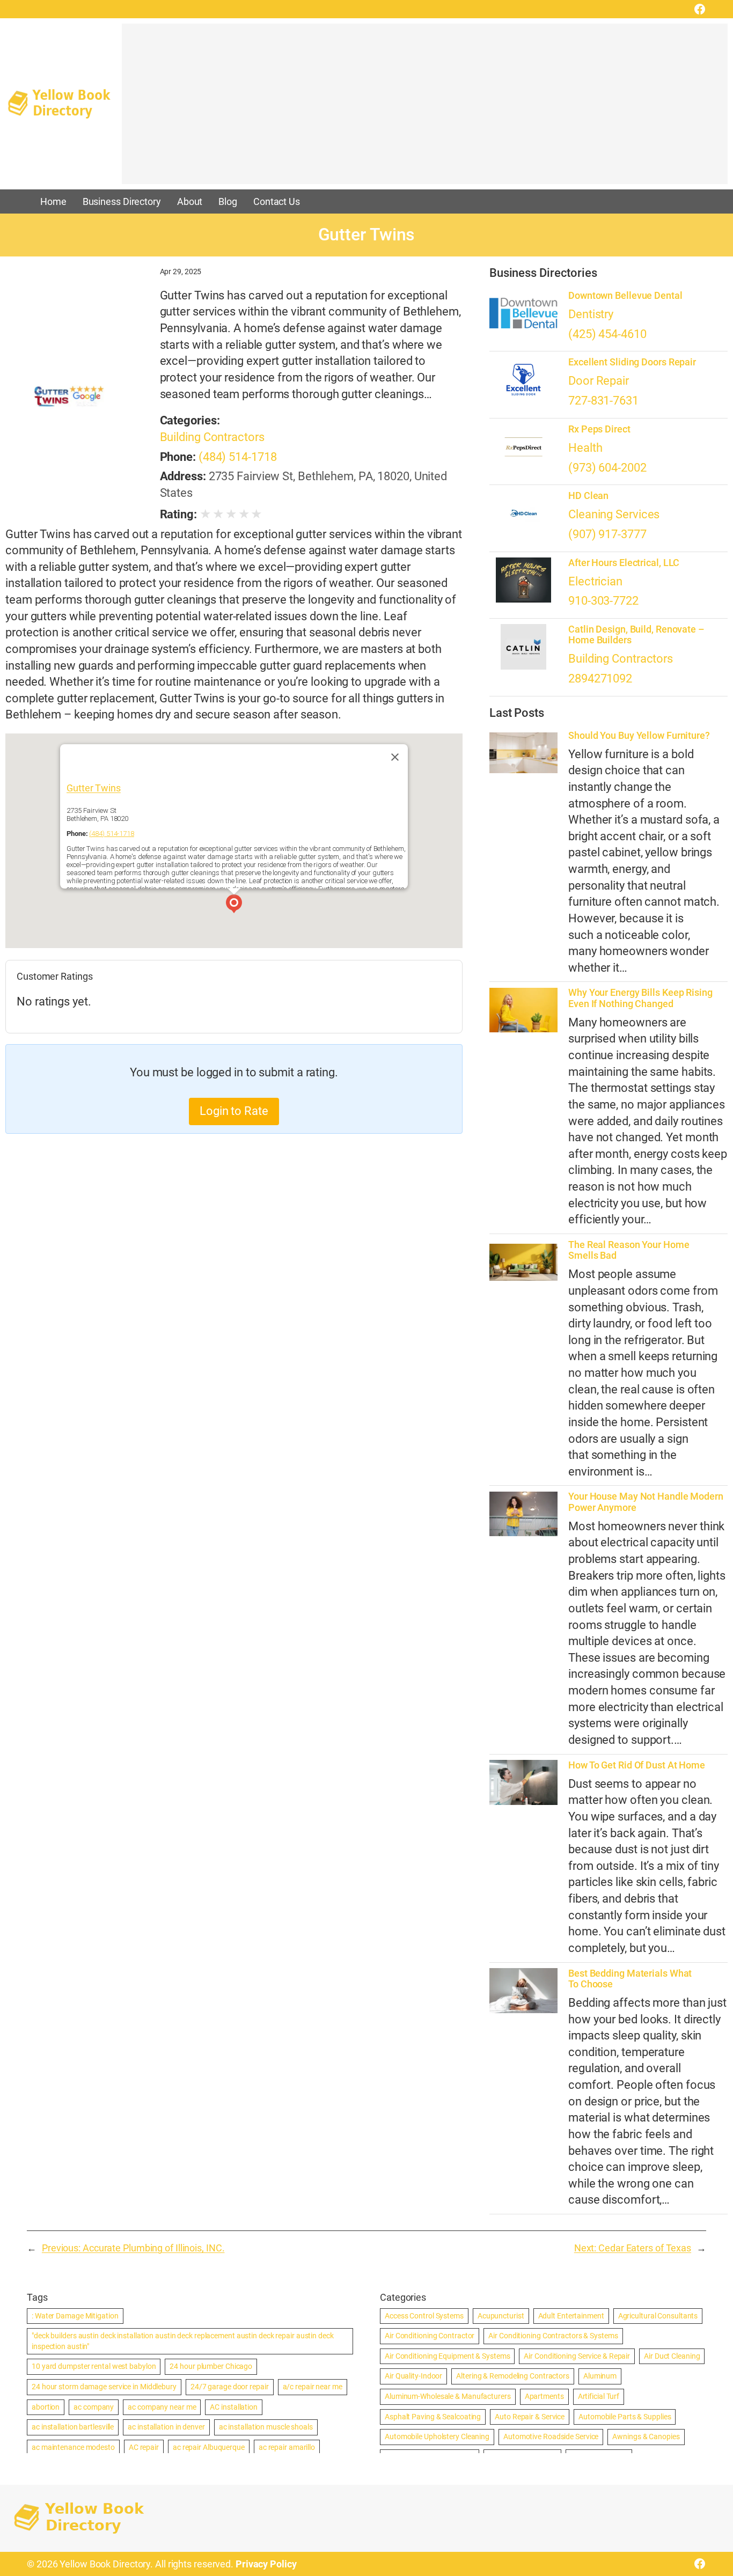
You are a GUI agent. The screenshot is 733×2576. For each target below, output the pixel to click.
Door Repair (599, 381)
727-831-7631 (603, 401)
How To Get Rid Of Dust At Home (637, 1765)
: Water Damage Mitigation (75, 2316)
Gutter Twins (94, 788)
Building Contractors (212, 437)
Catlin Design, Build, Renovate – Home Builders (636, 635)
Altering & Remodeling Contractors (513, 2376)
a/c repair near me (313, 2387)
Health (585, 448)
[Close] (395, 757)
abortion (46, 2407)
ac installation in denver (166, 2427)
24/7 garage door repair (230, 2387)
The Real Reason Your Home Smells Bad (629, 1250)
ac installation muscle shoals (266, 2427)
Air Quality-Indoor (413, 2376)
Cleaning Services (614, 514)
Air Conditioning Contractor (430, 2336)
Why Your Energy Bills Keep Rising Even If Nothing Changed (640, 998)
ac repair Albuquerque (209, 2447)
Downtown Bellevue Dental (625, 296)
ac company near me (162, 2407)
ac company (94, 2407)
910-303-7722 (603, 601)
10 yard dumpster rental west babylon (94, 2366)
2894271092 (600, 678)
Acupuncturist (501, 2316)
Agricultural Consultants (658, 2316)
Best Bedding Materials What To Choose (630, 1979)
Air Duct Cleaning (672, 2356)
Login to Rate (234, 1111)
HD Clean (588, 496)
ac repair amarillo (287, 2447)
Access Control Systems (424, 2316)
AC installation (234, 2407)
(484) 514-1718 (238, 457)
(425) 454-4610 (607, 334)
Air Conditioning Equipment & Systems (447, 2356)
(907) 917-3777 (607, 534)
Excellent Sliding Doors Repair (632, 362)
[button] (234, 905)
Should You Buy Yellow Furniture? (639, 736)
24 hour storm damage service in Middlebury (104, 2387)
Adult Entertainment (571, 2316)
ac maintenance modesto (73, 2447)
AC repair (144, 2447)
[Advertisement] (425, 109)
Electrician (595, 581)
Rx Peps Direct (599, 429)
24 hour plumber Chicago (211, 2366)
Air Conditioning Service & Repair (577, 2356)
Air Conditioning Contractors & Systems (553, 2336)
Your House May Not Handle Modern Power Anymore (646, 1502)
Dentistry (591, 314)
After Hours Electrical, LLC (624, 563)
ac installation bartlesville (73, 2427)
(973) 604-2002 (607, 468)
